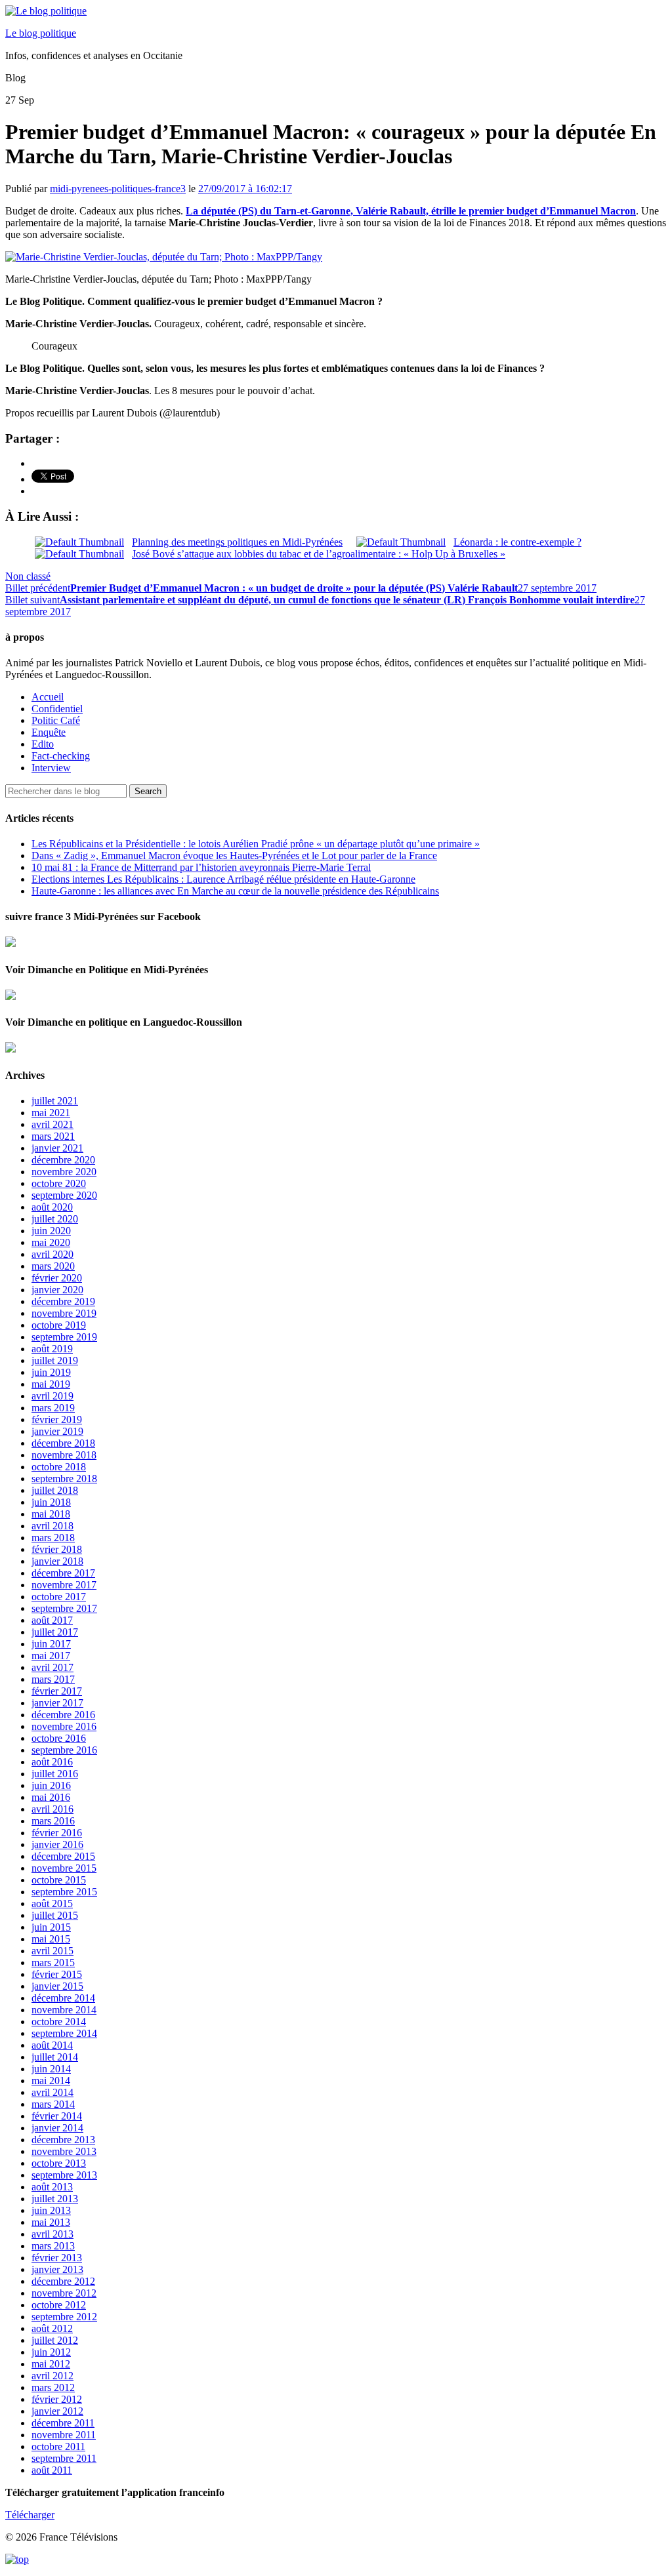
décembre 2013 (63, 2140)
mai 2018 (51, 1514)
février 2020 (57, 1278)
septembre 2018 (64, 1479)
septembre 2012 (64, 2317)
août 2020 (52, 1207)
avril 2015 (52, 1951)
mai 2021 (51, 1113)
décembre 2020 (63, 1160)
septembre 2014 (64, 2033)
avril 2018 (52, 1526)
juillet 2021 (55, 1101)
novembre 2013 (64, 2151)
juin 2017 (51, 1644)
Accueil (48, 697)
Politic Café (56, 720)
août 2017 (52, 1620)
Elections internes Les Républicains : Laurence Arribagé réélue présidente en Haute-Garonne (223, 879)
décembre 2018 (63, 1443)
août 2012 (52, 2328)
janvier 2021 (57, 1148)
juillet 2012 (55, 2340)
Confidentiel (57, 709)
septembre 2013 (64, 2175)
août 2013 (52, 2187)
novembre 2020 (64, 1172)
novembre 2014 (64, 2010)
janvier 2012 (57, 2411)
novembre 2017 (64, 1585)
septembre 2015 (64, 1892)
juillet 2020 (55, 1219)
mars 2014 (53, 2104)
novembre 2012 (64, 2293)
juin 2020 (51, 1231)
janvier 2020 (57, 1290)
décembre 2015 (63, 1856)
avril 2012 (52, 2376)
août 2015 (52, 1903)
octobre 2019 (59, 1325)
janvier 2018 (57, 1561)
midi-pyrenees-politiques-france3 (118, 189)
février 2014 (57, 2116)
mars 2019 (53, 1408)
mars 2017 (53, 1679)
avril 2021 (52, 1124)
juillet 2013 (55, 2199)
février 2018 (57, 1549)
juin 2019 (51, 1372)
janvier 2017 (57, 1703)
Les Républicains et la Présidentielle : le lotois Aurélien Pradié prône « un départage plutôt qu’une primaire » (256, 844)
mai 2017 (51, 1656)
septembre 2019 (64, 1337)
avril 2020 (52, 1254)
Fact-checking (61, 756)
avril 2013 (52, 2234)
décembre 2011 (63, 2423)
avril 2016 (52, 1809)
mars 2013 (53, 2246)
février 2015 (57, 1974)
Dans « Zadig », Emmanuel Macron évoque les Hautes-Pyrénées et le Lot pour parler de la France (234, 855)
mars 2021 (53, 1136)
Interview (51, 768)
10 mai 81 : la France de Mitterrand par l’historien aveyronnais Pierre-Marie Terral (201, 867)
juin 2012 (51, 2352)
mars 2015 (53, 1962)
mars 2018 (53, 1538)
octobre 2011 (58, 2446)
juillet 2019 (55, 1360)
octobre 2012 (59, 2305)
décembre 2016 (63, 1715)
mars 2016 (53, 1821)
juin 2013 (51, 2210)
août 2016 (52, 1762)
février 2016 (57, 1833)
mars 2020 (53, 1266)
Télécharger (30, 2515)
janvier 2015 (57, 1986)
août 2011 (52, 2470)
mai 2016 (51, 1797)
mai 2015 (51, 1939)
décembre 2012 (63, 2281)
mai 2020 (51, 1242)
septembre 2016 (64, 1750)
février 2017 (57, 1691)
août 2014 (52, 2045)
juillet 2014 (55, 2057)
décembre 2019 (63, 1301)
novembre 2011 (64, 2435)
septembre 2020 (64, 1195)
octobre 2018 (59, 1467)
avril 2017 (52, 1667)
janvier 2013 (57, 2269)
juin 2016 (51, 1785)
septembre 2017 (64, 1608)
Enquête (49, 732)
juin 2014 (51, 2069)
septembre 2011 (64, 2458)
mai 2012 (51, 2364)
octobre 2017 (59, 1597)
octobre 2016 (59, 1738)
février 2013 (57, 2258)
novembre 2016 (64, 1726)
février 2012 (57, 2399)
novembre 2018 (64, 1455)
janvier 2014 (57, 2128)
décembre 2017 (63, 1573)
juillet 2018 (55, 1490)
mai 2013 (51, 2222)
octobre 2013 (59, 2163)
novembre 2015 (64, 1868)
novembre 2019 (64, 1313)
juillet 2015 (55, 1915)
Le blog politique (41, 33)
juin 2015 (51, 1927)
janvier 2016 (57, 1844)
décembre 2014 (63, 1998)
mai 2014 (51, 2081)
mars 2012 (53, 2387)
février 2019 (57, 1419)
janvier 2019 (57, 1431)
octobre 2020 (59, 1183)
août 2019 (52, 1349)
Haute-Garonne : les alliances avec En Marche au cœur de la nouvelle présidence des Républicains (235, 891)
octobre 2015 (59, 1880)
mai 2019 (51, 1384)
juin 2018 (51, 1502)
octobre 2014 (59, 2022)
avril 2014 (52, 2092)
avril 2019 (52, 1396)
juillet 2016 (55, 1774)
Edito (43, 744)
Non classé (28, 576)
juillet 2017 (55, 1632)
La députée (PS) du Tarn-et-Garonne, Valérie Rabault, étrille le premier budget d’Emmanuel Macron (411, 211)
